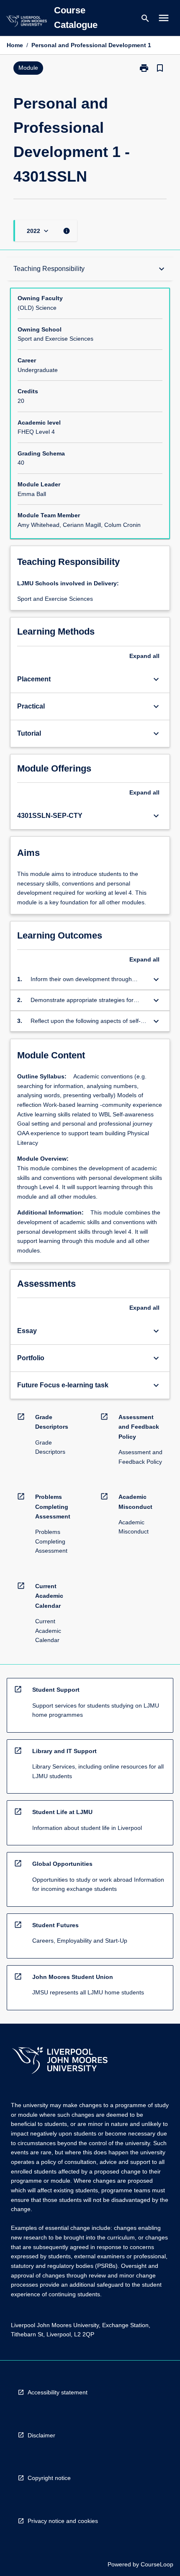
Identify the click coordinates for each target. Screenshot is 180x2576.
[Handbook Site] (60, 2061)
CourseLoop (157, 2564)
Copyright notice (49, 2478)
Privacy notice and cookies (63, 2521)
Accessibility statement (58, 2392)
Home (15, 45)
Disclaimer (41, 2435)
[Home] (26, 22)
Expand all (144, 656)
